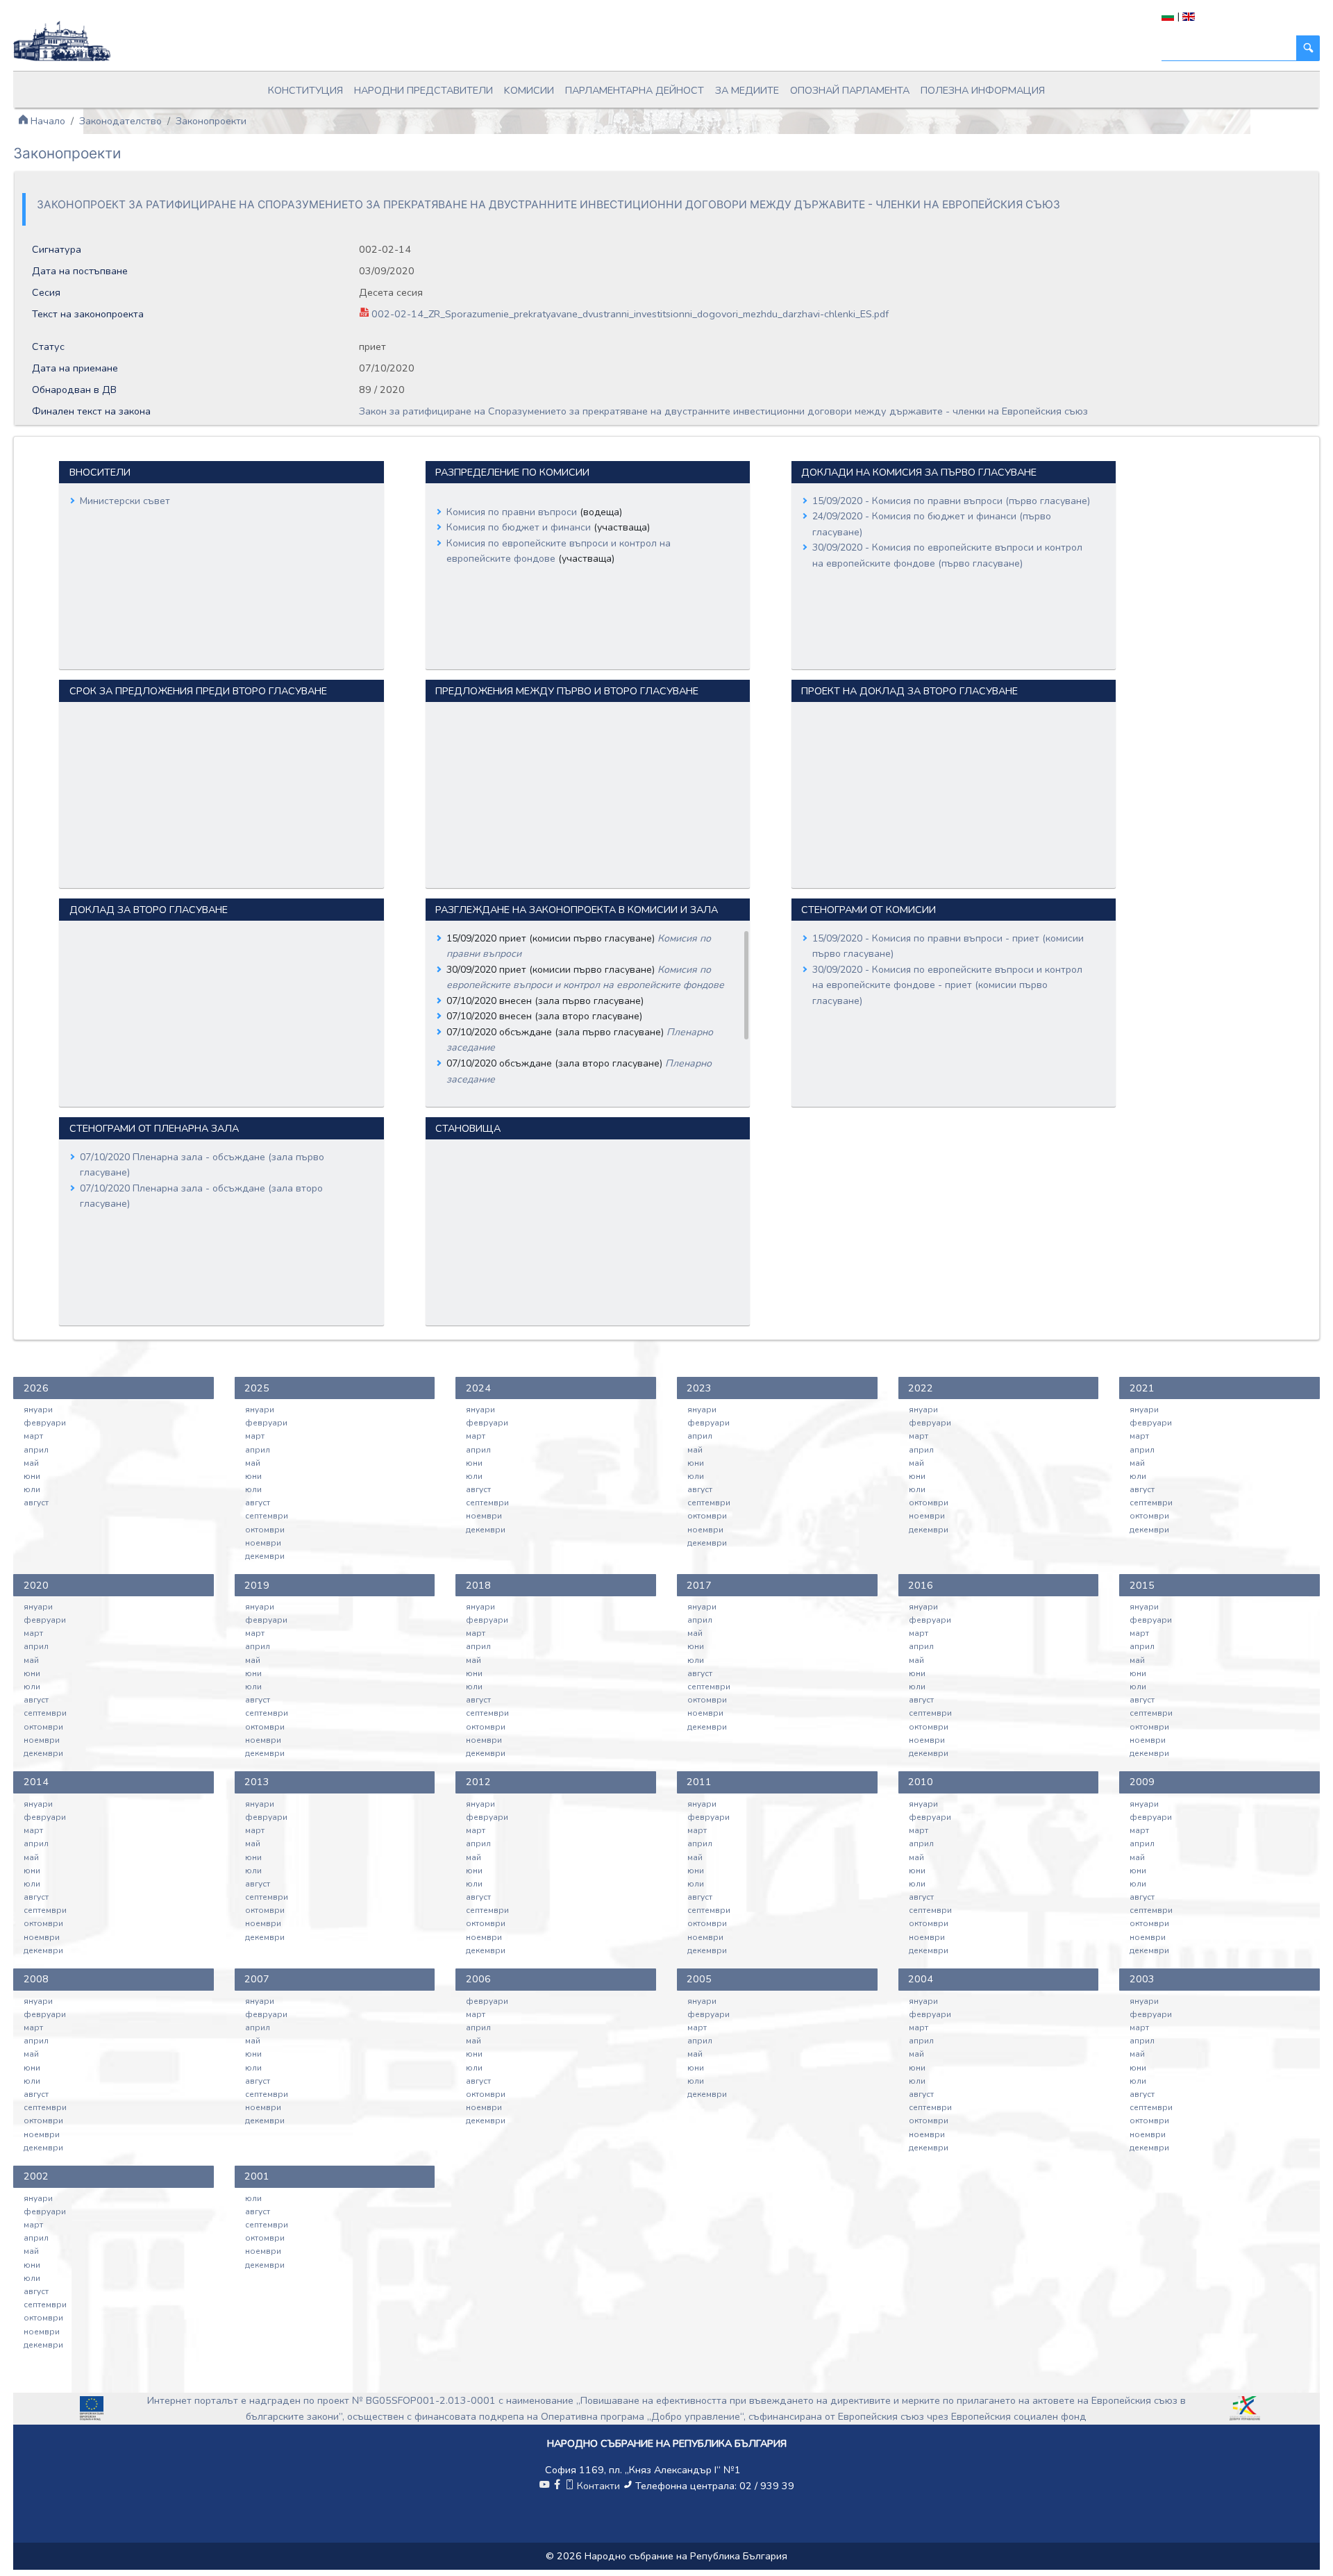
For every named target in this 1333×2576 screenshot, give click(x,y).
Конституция (305, 90)
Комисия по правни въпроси (513, 512)
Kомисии (529, 90)
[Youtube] (544, 2486)
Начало (47, 121)
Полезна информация (983, 90)
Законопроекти (211, 121)
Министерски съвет (125, 501)
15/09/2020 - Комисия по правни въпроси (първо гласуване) (951, 501)
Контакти (598, 2486)
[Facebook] (557, 2486)
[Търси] (1308, 48)
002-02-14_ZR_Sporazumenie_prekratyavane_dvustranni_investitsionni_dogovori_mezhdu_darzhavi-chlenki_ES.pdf (629, 314)
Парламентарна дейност (635, 90)
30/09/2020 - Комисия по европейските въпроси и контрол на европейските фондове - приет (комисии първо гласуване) (947, 985)
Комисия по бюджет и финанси (520, 527)
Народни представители (424, 90)
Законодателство (120, 121)
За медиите (747, 90)
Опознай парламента (850, 90)
